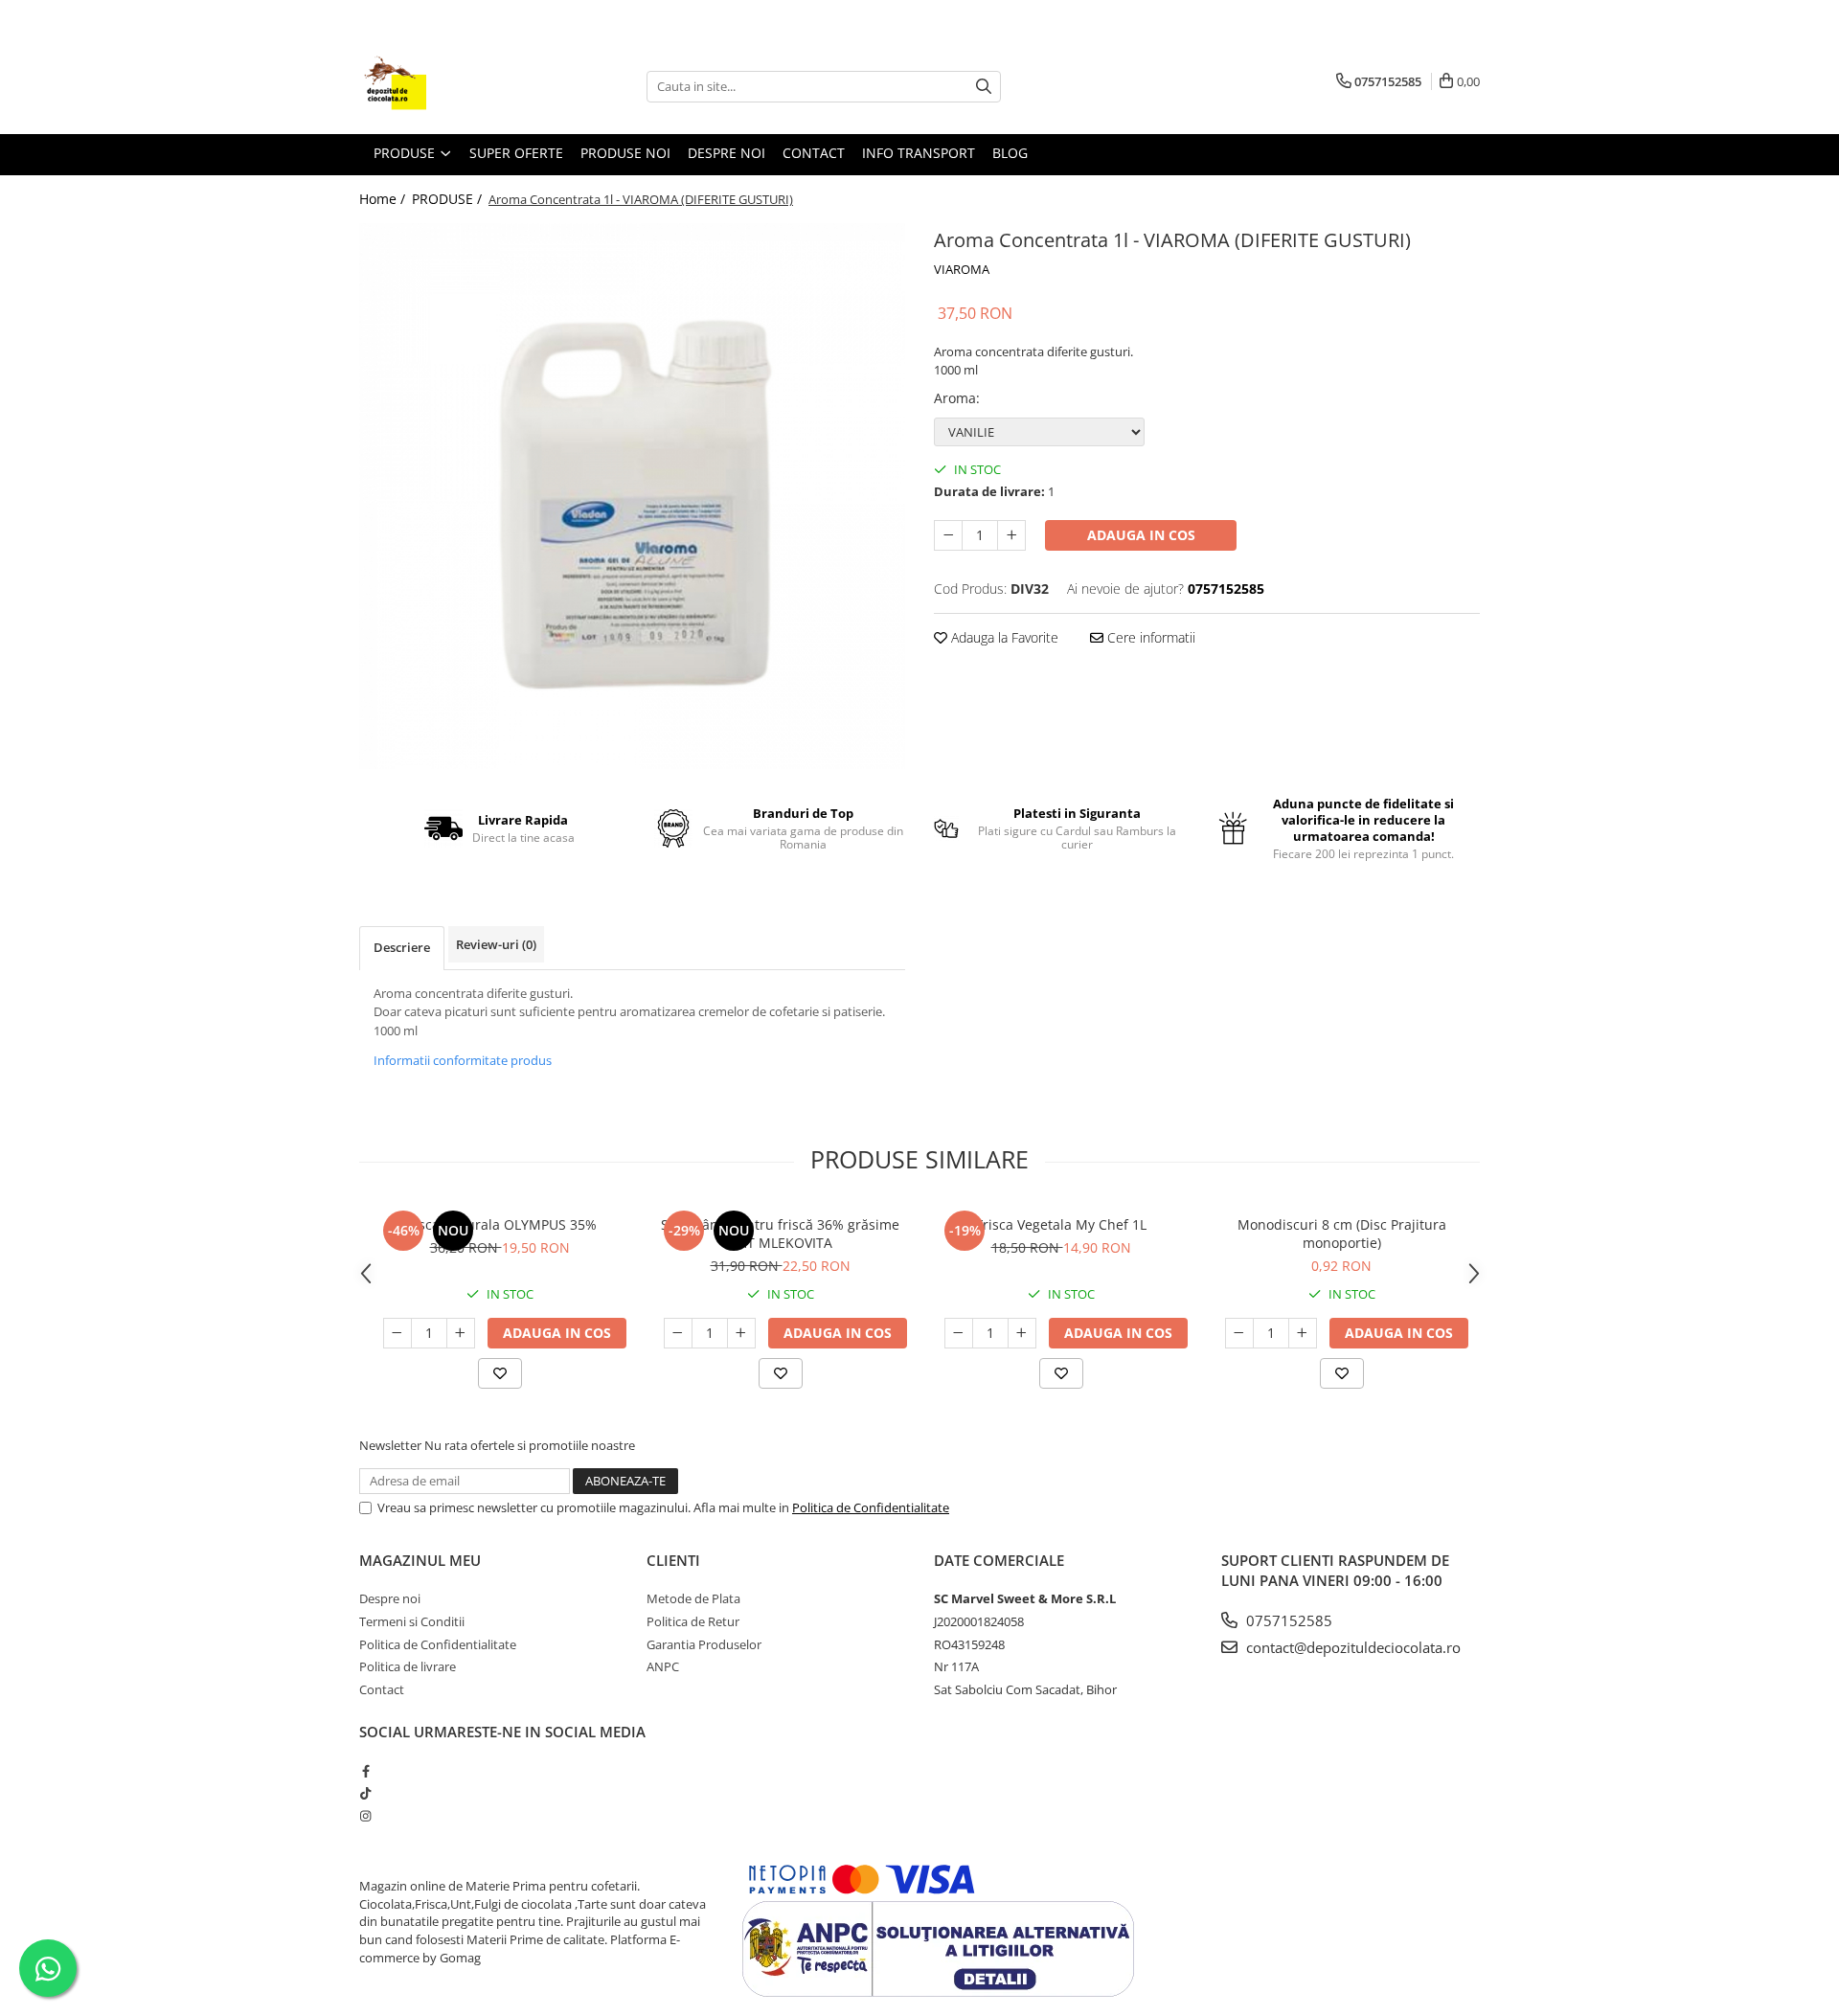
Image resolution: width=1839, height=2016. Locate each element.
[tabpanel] (632, 496)
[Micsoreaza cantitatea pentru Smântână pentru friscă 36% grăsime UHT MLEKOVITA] (678, 1333)
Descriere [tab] (402, 947)
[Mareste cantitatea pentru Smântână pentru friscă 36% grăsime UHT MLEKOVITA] (741, 1333)
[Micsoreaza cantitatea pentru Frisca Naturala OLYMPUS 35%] (397, 1333)
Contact (814, 153)
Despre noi (390, 1598)
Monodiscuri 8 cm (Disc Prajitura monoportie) (1342, 1234)
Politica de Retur (693, 1621)
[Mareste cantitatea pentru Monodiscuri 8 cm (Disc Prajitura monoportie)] (1303, 1333)
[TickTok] (365, 1793)
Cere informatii (1149, 637)
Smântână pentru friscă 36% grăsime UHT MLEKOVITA (780, 1234)
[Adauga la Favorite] (500, 1373)
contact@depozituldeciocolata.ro (1351, 1647)
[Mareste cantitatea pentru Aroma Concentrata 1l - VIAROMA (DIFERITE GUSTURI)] (1011, 535)
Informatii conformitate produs (463, 1060)
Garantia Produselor (704, 1644)
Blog (1010, 153)
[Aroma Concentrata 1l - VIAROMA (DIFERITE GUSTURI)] (632, 496)
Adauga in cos (1141, 535)
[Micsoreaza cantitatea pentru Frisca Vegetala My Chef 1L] (959, 1333)
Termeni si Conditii (412, 1621)
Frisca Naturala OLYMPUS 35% (499, 1224)
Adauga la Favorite (1003, 637)
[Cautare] (984, 87)
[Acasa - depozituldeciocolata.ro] (455, 86)
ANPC (663, 1666)
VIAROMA (962, 269)
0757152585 (1287, 1620)
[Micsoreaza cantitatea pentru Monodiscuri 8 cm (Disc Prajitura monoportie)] (1239, 1333)
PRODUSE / (449, 199)
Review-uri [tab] (496, 944)
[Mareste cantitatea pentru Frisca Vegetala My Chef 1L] (1022, 1333)
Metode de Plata (693, 1598)
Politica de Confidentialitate (871, 1507)
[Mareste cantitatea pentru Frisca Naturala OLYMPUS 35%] (461, 1333)
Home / (384, 199)
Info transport (919, 153)
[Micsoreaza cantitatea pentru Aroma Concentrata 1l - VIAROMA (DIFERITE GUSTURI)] (948, 535)
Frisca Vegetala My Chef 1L (1061, 1224)
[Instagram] (365, 1816)
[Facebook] (365, 1771)
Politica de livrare (408, 1666)
